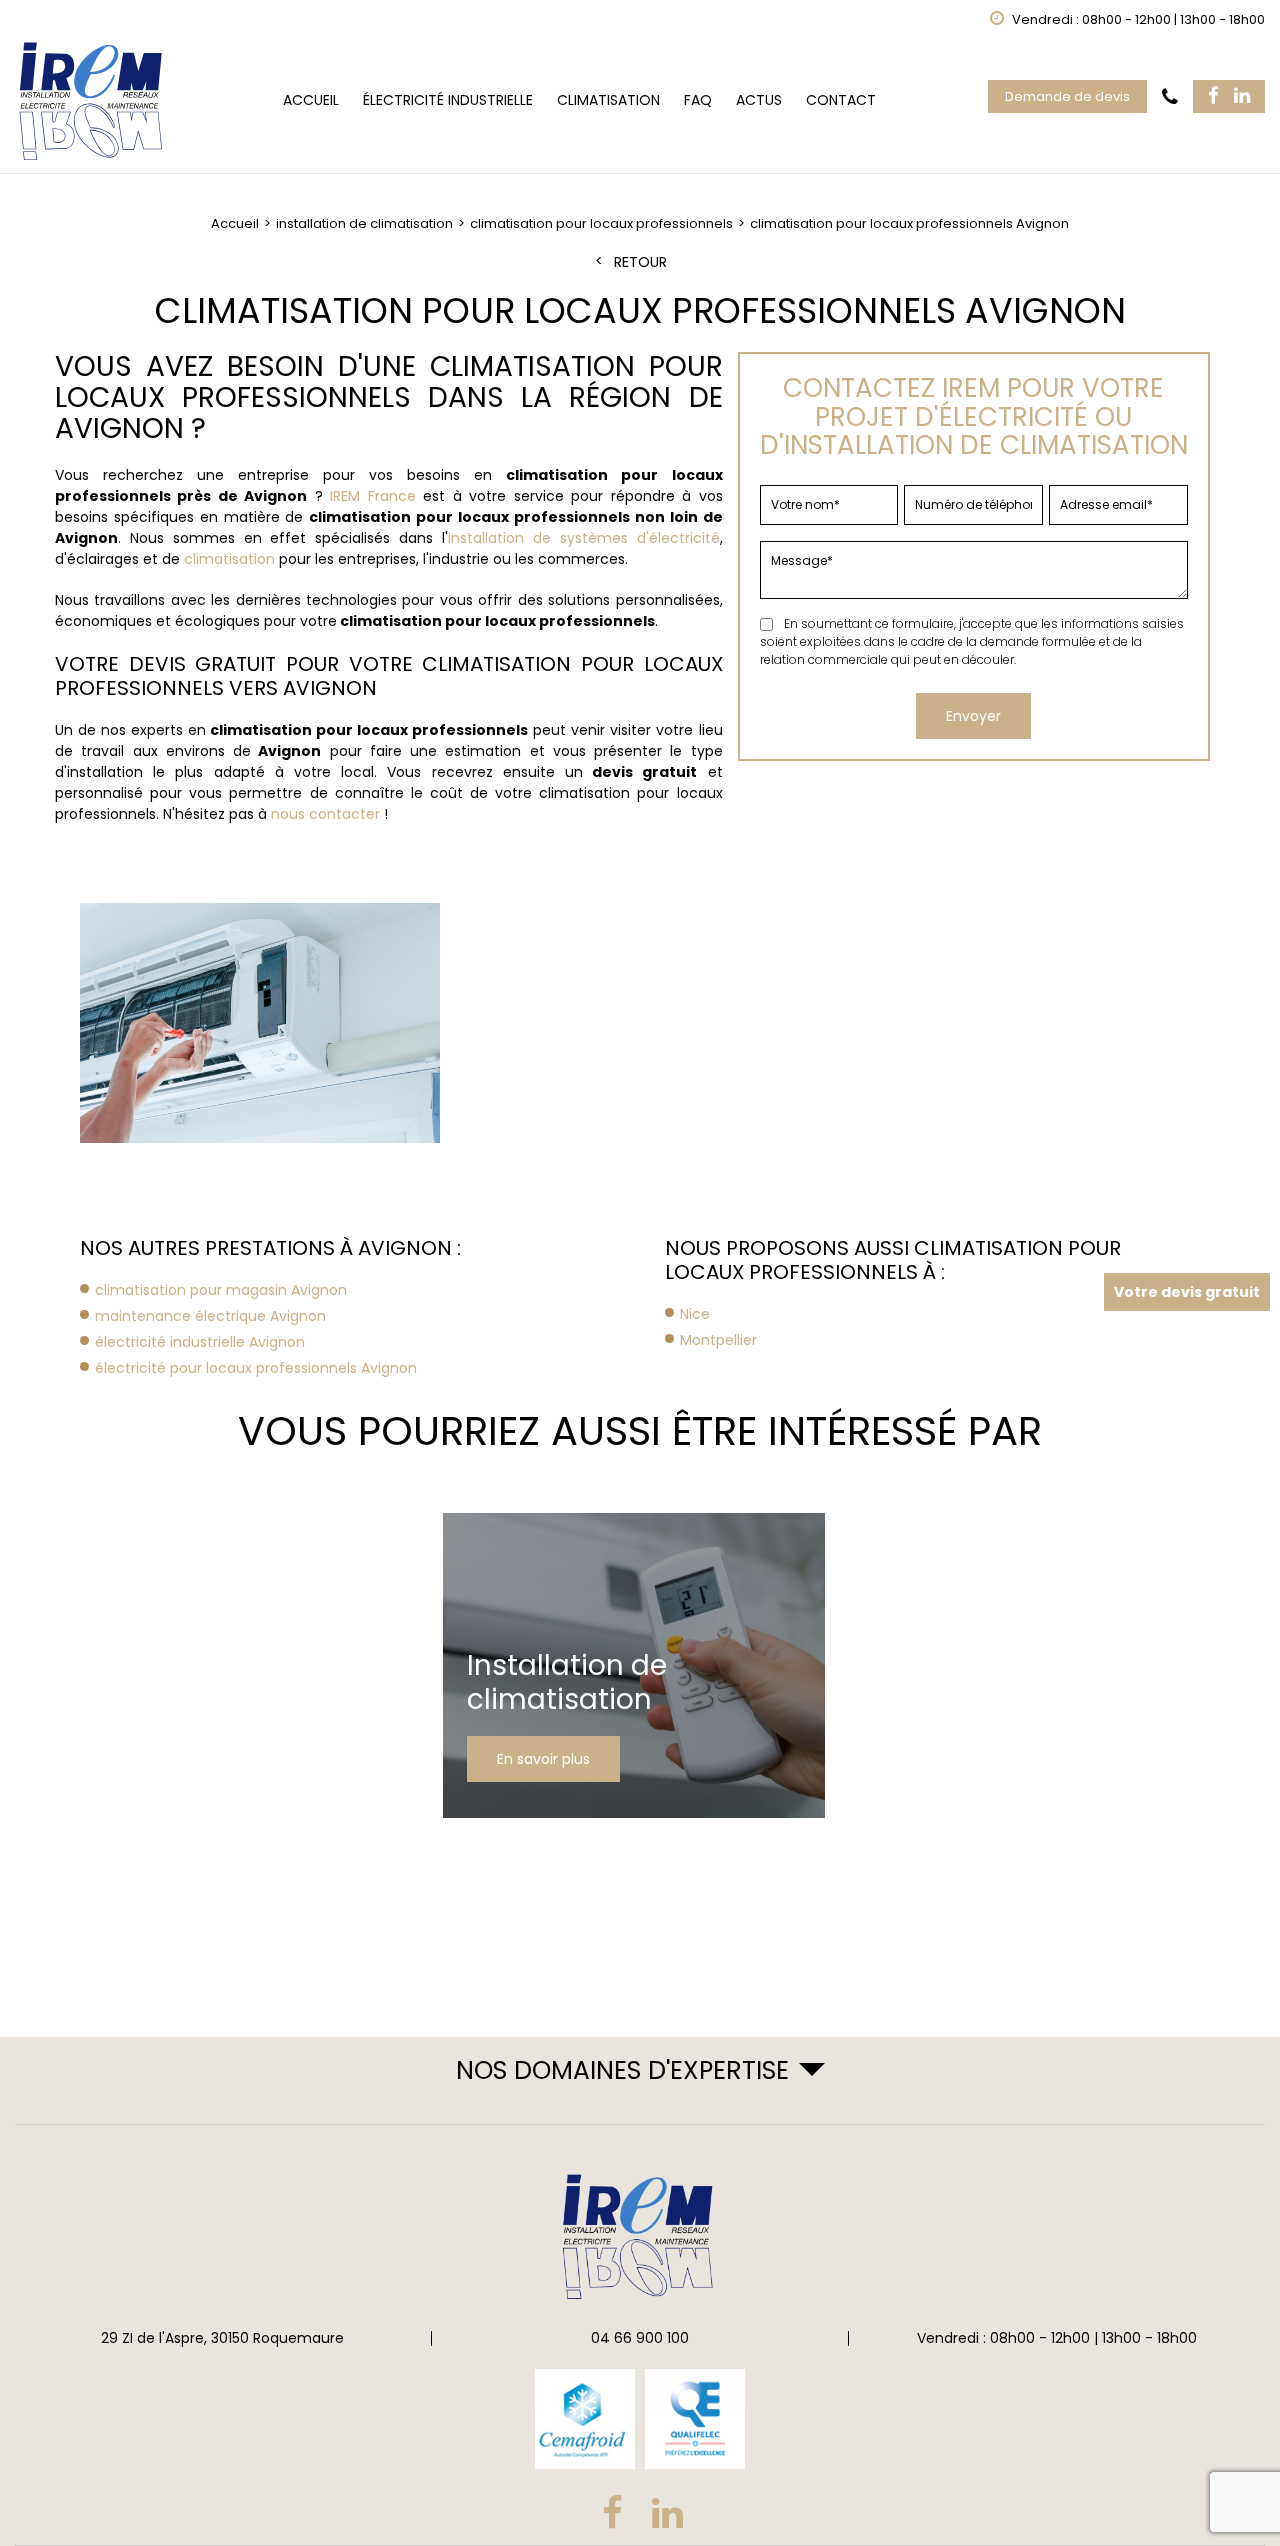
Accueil (311, 100)
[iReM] (93, 100)
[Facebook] (1213, 96)
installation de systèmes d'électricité (584, 538)
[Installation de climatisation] (634, 1666)
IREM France (372, 496)
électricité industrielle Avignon (200, 1342)
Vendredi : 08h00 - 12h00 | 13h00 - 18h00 (1057, 2338)
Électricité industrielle (448, 100)
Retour (640, 262)
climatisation (229, 559)
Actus (759, 100)
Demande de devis (1067, 96)
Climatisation (608, 100)
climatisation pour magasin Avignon (221, 1290)
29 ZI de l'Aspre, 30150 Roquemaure (222, 2338)
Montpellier (718, 1340)
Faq (698, 100)
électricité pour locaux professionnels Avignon (256, 1368)
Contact (841, 100)
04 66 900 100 (640, 2338)
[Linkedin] (1242, 96)
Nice (695, 1314)
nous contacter (325, 814)
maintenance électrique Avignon (210, 1316)
